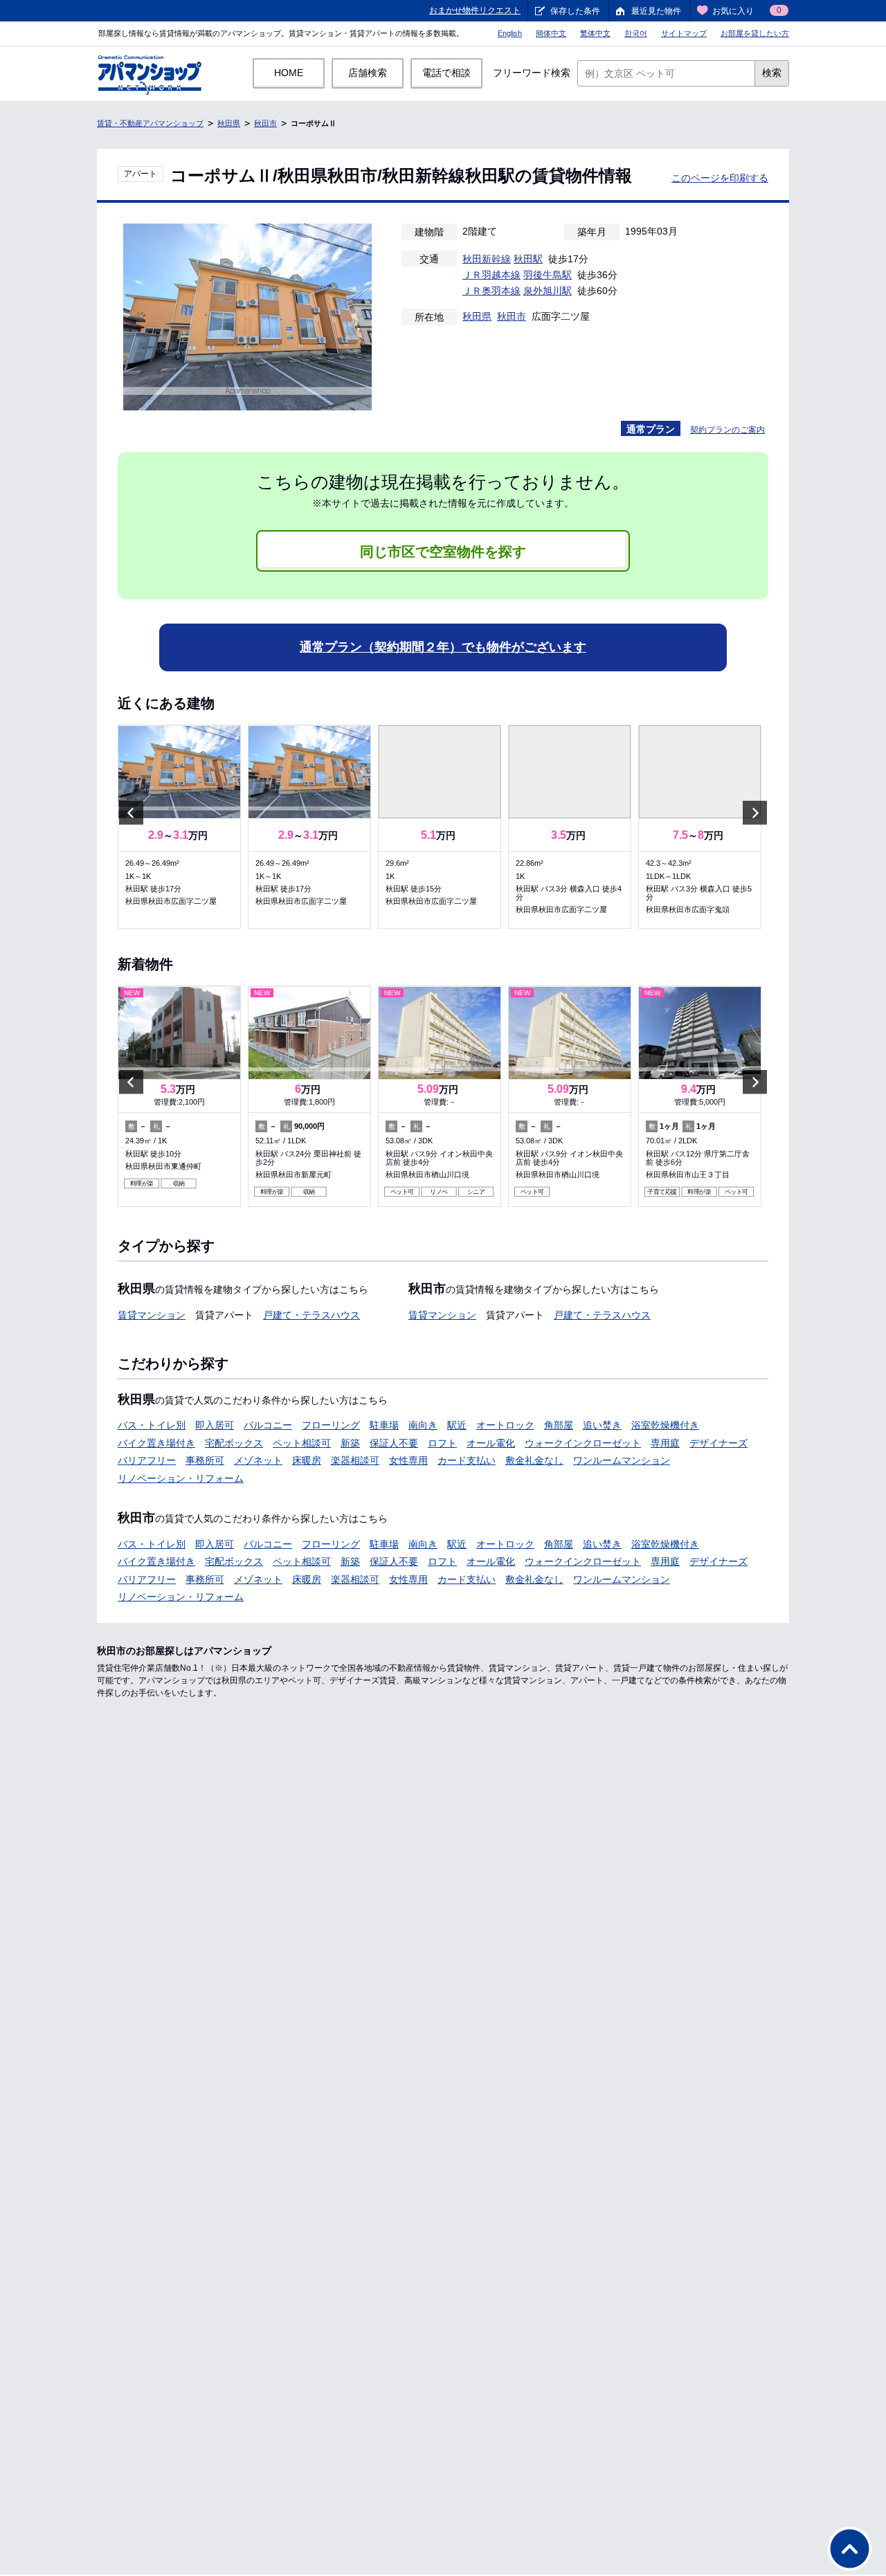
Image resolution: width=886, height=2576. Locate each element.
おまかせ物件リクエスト (475, 10)
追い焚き (602, 1425)
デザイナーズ (718, 1443)
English (510, 33)
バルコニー (268, 1425)
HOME (289, 73)
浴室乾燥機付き (665, 1425)
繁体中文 (595, 33)
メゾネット (258, 1460)
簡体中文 (551, 33)
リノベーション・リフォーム (181, 1478)
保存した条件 (575, 11)
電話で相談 (446, 73)
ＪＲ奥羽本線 (491, 291)
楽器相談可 (355, 1460)
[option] (179, 827)
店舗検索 (368, 73)
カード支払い (467, 1460)
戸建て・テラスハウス (311, 1315)
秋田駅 (528, 259)
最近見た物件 (656, 11)
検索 (772, 73)
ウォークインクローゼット (583, 1443)
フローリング (331, 1425)
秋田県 (229, 123)
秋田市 (265, 123)
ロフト (442, 1443)
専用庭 (665, 1443)
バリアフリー (147, 1460)
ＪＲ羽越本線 (491, 275)
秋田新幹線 (487, 259)
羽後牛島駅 (548, 275)
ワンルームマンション (622, 1460)
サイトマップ (684, 33)
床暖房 (307, 1460)
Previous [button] (131, 812)
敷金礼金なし (534, 1460)
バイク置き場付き (156, 1443)
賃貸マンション (152, 1315)
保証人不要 (394, 1443)
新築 (350, 1443)
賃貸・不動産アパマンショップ (150, 123)
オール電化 (491, 1443)
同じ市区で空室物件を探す (443, 552)
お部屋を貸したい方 (755, 33)
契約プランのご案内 (727, 430)
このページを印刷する (720, 178)
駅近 (457, 1425)
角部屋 (559, 1425)
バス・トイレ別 (152, 1425)
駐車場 (384, 1425)
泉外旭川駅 (548, 291)
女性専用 (408, 1460)
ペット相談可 (302, 1443)
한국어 (636, 33)
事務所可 (205, 1460)
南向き (423, 1425)
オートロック (505, 1425)
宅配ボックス (234, 1443)
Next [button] (755, 812)
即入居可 (215, 1425)
